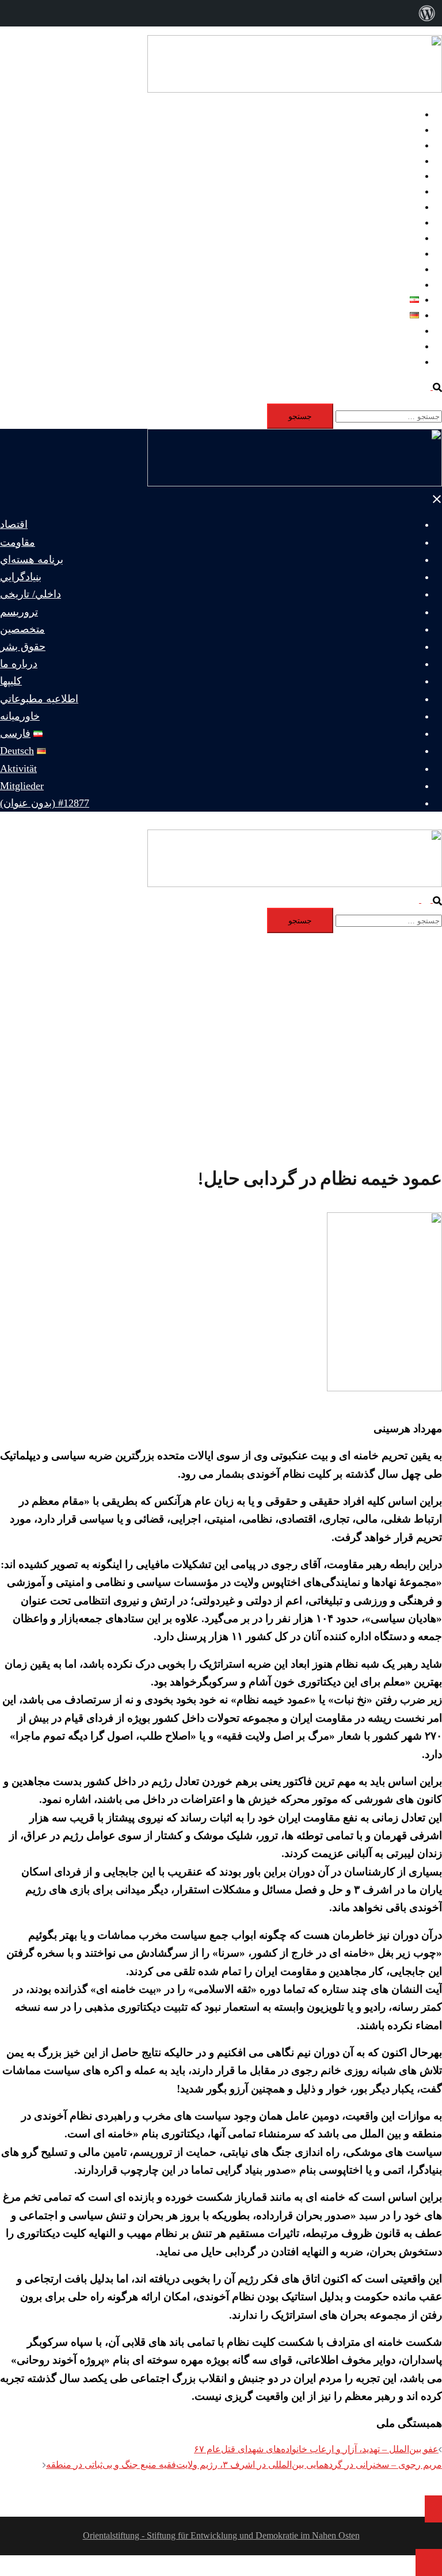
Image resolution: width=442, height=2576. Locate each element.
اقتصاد (407, 114)
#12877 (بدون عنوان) (380, 362)
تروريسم (402, 191)
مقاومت (403, 130)
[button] (432, 387)
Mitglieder (400, 346)
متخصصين (399, 207)
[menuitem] (427, 13)
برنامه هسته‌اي (391, 145)
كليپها (409, 254)
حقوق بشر (399, 222)
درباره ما (402, 238)
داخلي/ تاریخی (393, 176)
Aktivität (403, 331)
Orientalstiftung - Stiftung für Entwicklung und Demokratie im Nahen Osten (221, 2535)
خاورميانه (401, 285)
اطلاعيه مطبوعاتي (384, 269)
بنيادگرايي (401, 161)
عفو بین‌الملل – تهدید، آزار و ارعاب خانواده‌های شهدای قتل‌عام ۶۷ (316, 2449)
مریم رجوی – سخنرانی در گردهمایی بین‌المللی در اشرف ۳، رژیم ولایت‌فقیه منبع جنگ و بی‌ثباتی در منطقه (244, 2465)
